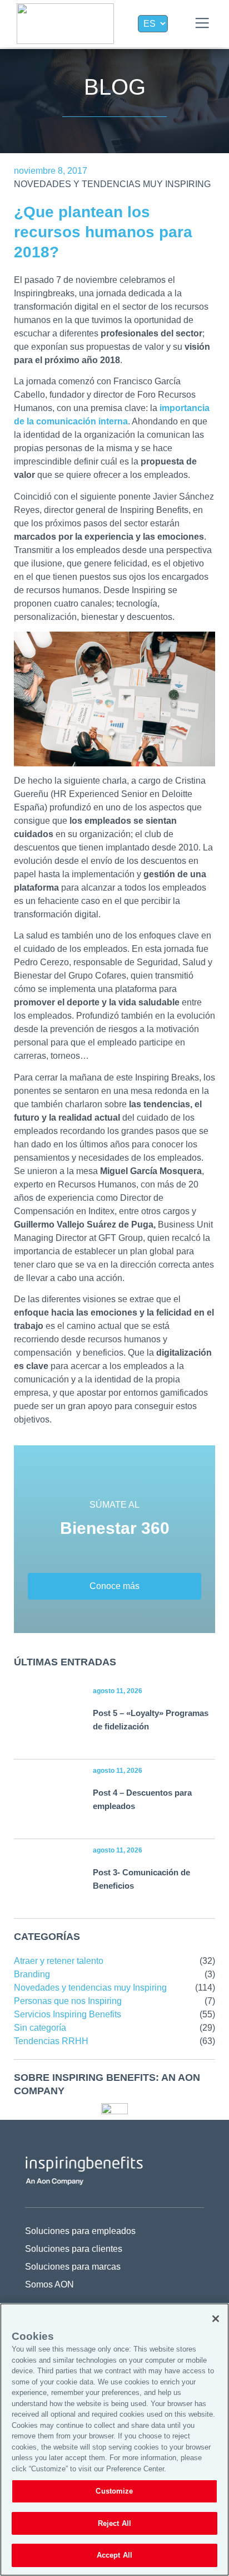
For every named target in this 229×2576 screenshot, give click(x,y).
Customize (114, 2491)
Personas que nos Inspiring (68, 2001)
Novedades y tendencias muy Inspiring (112, 184)
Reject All (114, 2523)
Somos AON (49, 2284)
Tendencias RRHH (51, 2041)
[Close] (216, 2319)
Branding (32, 1974)
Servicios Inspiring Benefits (68, 2014)
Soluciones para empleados (80, 2231)
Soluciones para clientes (74, 2249)
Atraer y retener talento (59, 1961)
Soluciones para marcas (73, 2267)
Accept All (114, 2555)
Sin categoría (40, 2028)
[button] (202, 24)
